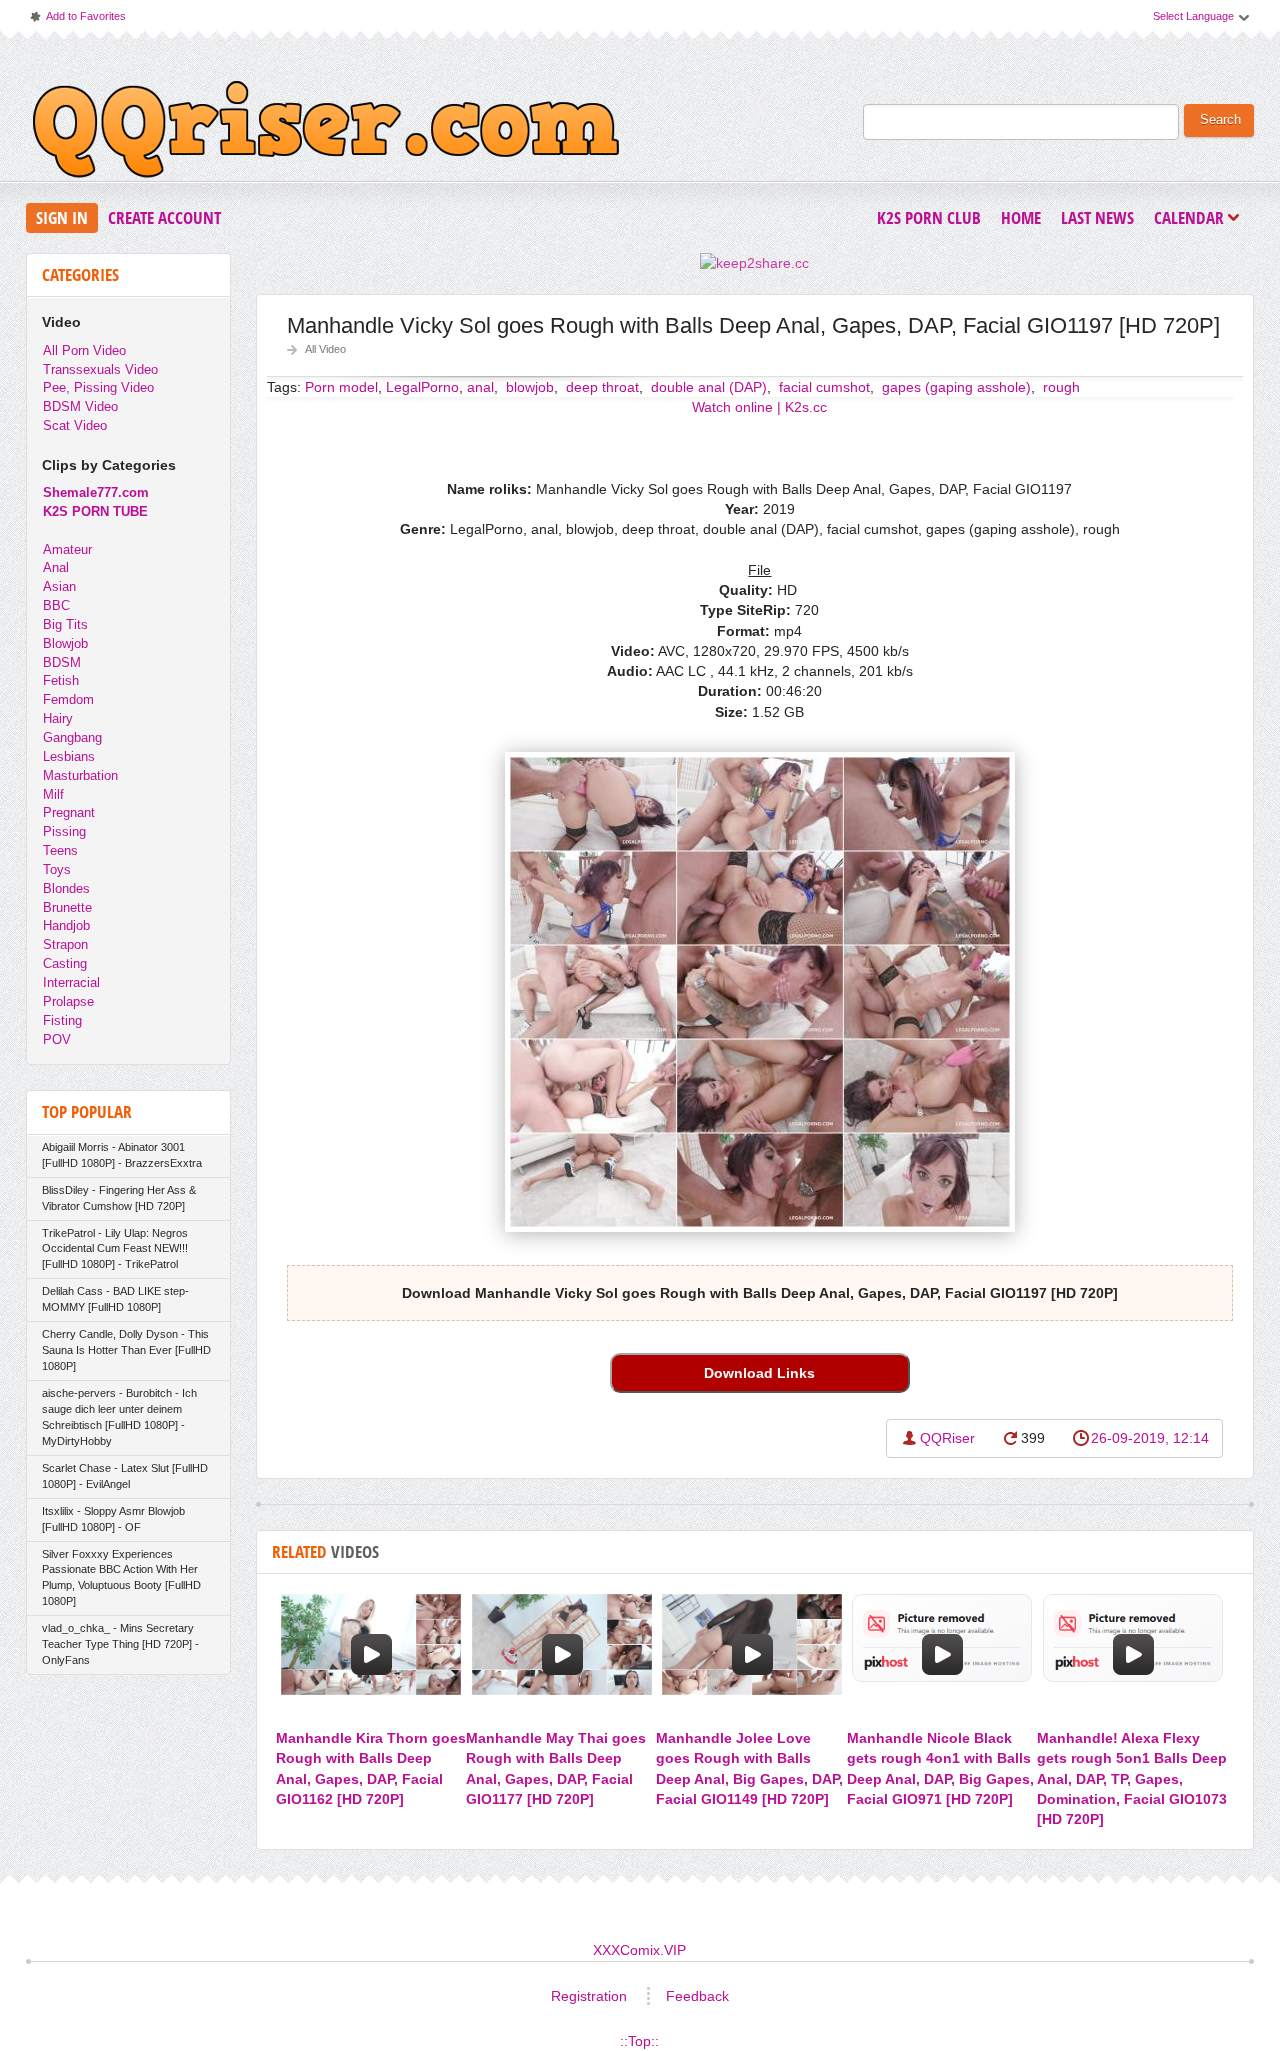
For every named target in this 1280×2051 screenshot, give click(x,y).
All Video (325, 349)
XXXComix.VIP (639, 1950)
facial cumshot (822, 387)
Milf (53, 794)
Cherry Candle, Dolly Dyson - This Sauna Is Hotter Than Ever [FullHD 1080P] (126, 1350)
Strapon (65, 944)
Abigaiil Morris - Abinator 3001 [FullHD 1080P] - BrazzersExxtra (122, 1155)
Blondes (66, 888)
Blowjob (65, 643)
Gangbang (72, 737)
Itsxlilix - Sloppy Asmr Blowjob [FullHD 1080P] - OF (113, 1519)
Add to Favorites (77, 20)
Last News (1097, 217)
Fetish (61, 680)
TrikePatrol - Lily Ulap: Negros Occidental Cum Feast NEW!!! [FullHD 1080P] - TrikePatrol (115, 1249)
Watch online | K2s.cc (759, 407)
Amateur (67, 549)
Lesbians (69, 756)
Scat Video (75, 425)
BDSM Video (80, 406)
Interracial (71, 982)
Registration (589, 1996)
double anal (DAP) (707, 387)
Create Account (164, 217)
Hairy (58, 718)
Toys (57, 869)
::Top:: (639, 2041)
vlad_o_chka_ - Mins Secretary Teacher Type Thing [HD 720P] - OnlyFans (120, 1644)
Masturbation (80, 775)
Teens (60, 850)
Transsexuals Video (100, 369)
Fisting (62, 1020)
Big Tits (65, 624)
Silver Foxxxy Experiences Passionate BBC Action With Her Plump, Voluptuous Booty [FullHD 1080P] (121, 1578)
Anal (56, 567)
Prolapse (68, 1001)
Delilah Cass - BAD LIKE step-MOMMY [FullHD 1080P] (115, 1299)
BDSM (62, 662)
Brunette (67, 907)
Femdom (68, 699)
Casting (65, 963)
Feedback (697, 1996)
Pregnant (69, 812)
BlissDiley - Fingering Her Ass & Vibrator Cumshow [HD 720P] (119, 1198)
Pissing (64, 831)
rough (1059, 387)
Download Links (759, 1373)
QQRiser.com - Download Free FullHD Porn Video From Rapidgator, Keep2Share (326, 134)
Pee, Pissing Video (98, 387)
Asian (59, 586)
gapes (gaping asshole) (954, 387)
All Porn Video (84, 350)
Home (1021, 217)
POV (57, 1039)
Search (1220, 120)
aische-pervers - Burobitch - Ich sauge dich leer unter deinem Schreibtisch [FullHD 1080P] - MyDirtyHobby (119, 1417)
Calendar (1194, 219)
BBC (56, 605)
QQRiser (947, 1438)
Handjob (66, 925)
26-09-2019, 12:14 (1150, 1438)
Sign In (62, 217)
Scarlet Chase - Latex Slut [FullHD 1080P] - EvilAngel (125, 1476)
